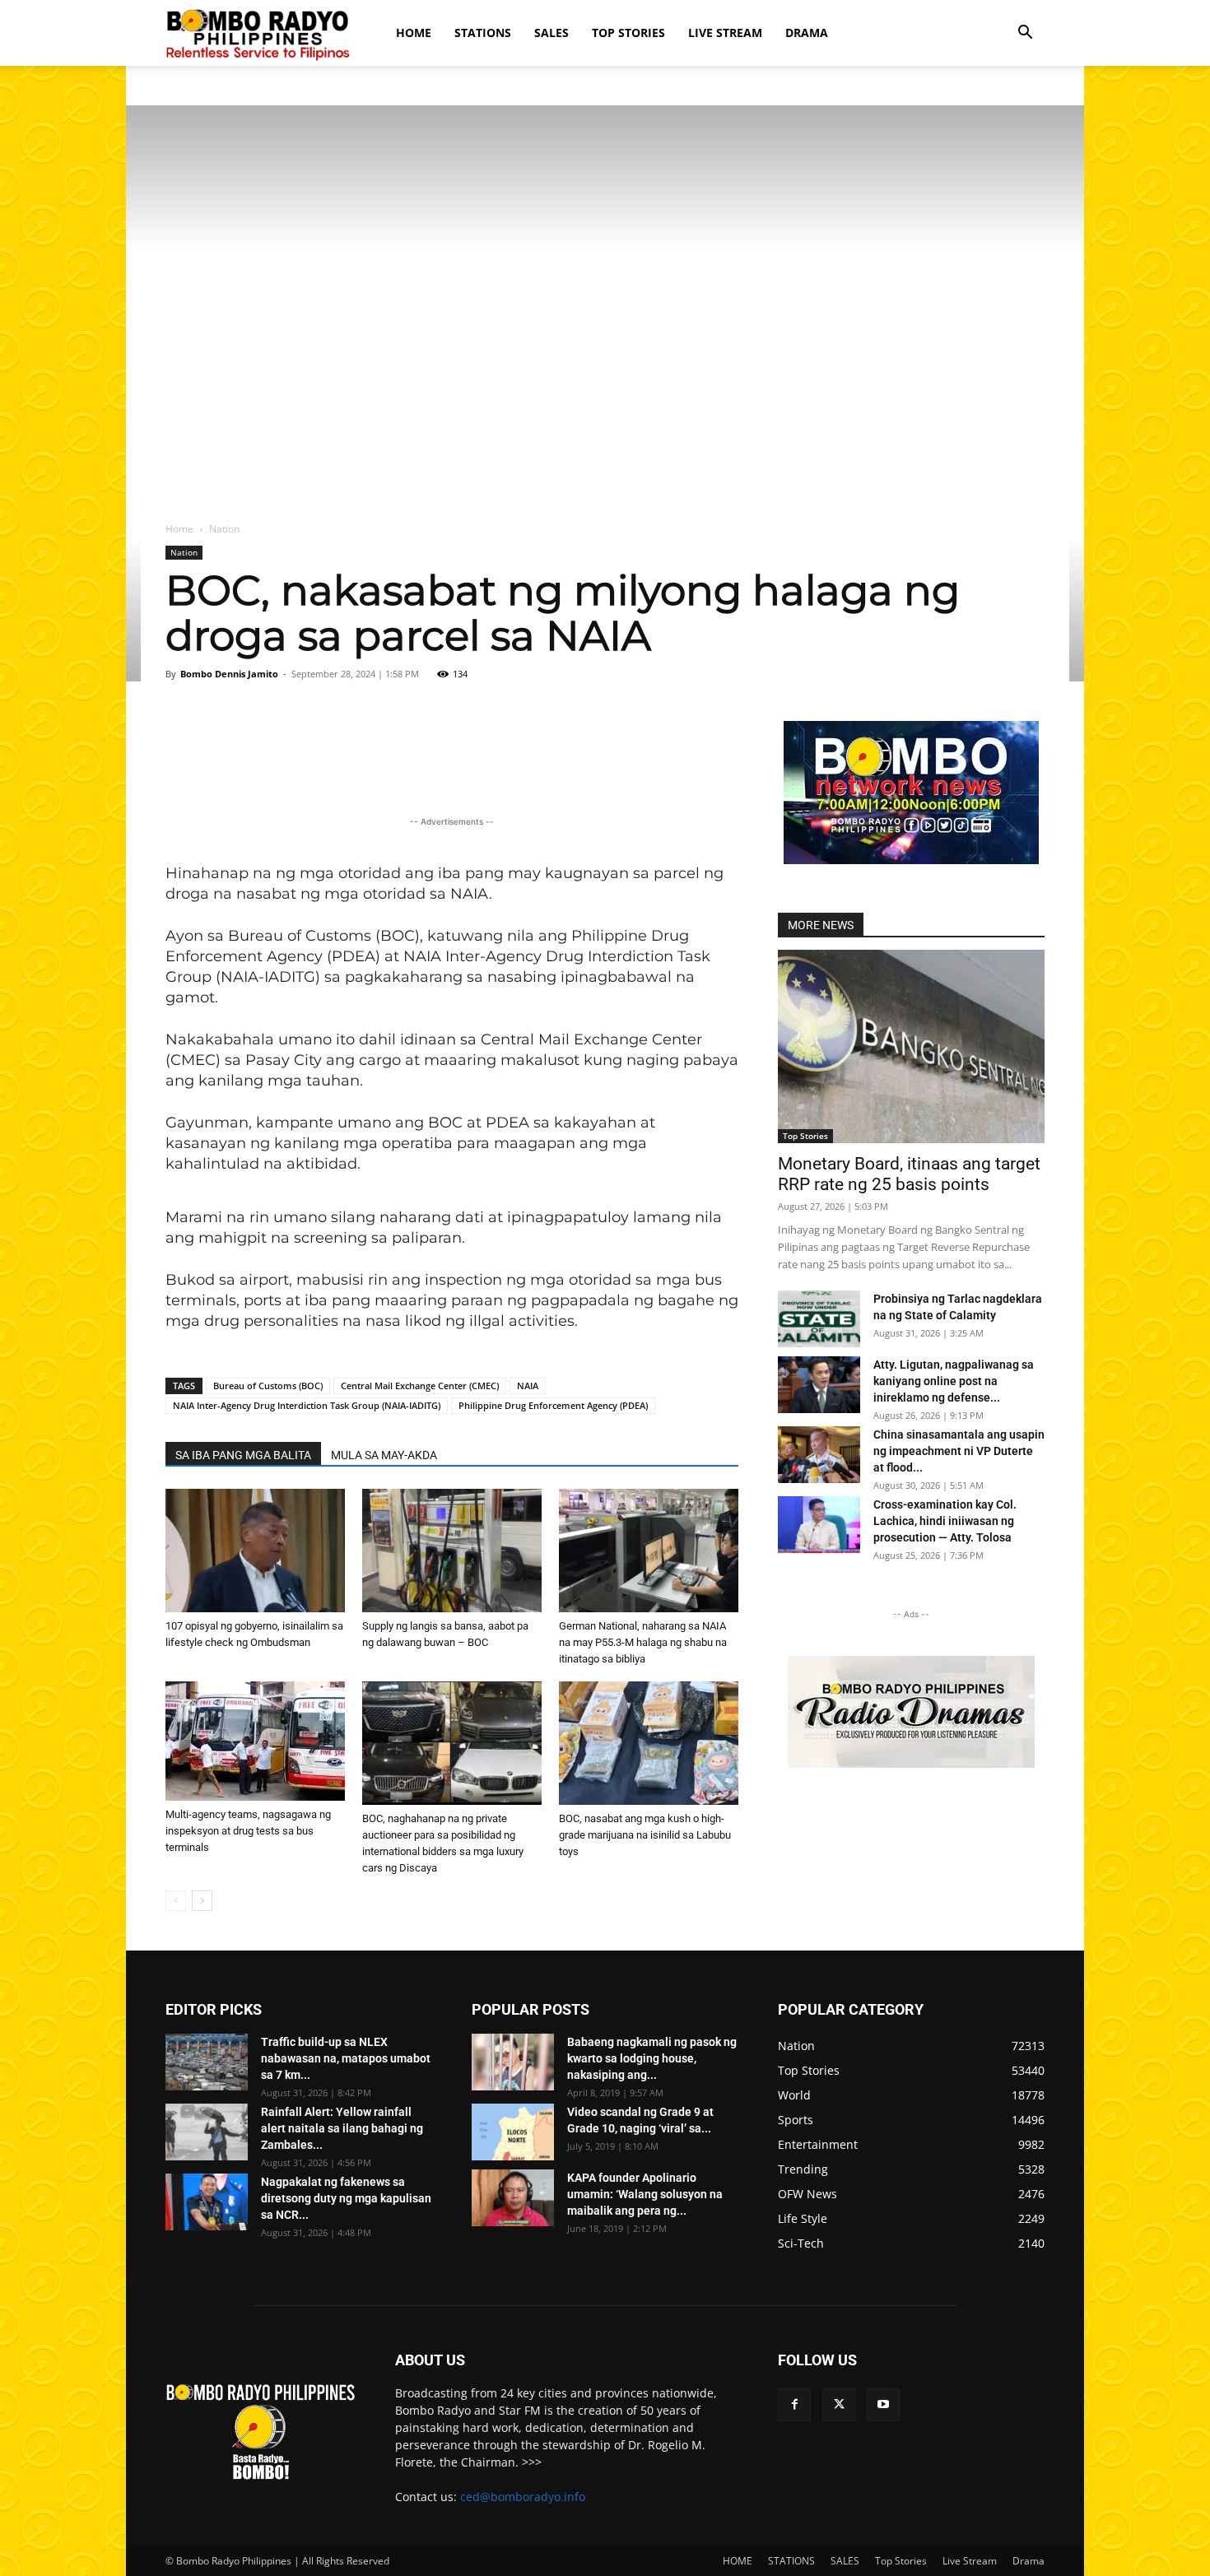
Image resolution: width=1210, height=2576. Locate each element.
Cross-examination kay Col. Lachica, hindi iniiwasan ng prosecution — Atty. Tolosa (945, 1521)
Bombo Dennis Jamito (229, 674)
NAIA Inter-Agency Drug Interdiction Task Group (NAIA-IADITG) (307, 1405)
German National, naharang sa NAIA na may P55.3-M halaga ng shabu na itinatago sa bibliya (643, 1642)
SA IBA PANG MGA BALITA (243, 1455)
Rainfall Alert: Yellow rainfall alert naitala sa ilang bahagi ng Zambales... (342, 2128)
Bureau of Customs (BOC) (268, 1386)
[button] (1025, 34)
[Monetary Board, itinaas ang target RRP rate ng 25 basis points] (911, 1046)
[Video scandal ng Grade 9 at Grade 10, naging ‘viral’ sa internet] (513, 2132)
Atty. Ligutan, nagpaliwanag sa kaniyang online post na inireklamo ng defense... (954, 1381)
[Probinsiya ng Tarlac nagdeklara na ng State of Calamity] (819, 1319)
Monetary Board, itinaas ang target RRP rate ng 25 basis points (909, 1174)
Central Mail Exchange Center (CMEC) (420, 1386)
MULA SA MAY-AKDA (384, 1455)
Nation (184, 552)
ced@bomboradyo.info (523, 2497)
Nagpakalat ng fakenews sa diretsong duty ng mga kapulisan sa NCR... (346, 2198)
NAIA (528, 1386)
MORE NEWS (821, 925)
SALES (551, 33)
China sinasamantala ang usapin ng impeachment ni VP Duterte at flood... (959, 1451)
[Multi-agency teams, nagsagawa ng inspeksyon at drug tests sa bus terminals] (255, 1741)
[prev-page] (176, 1901)
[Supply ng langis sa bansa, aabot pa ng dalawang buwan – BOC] (452, 1551)
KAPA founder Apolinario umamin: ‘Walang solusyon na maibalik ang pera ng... (645, 2194)
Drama (807, 33)
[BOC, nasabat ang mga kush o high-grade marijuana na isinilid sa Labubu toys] (649, 1743)
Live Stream (725, 33)
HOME (414, 33)
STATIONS (483, 33)
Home (179, 529)
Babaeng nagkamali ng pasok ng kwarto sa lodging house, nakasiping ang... (652, 2058)
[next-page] (202, 1901)
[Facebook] (794, 2405)
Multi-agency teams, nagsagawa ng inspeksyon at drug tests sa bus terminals (248, 1831)
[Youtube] (883, 2405)
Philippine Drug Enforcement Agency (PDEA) (553, 1405)
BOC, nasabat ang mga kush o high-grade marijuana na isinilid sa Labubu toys (645, 1835)
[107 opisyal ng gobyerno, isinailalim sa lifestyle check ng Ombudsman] (255, 1551)
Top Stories (628, 33)
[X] (839, 2405)
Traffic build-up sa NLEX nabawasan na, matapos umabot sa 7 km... (346, 2058)
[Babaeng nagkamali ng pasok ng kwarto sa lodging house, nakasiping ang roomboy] (513, 2062)
